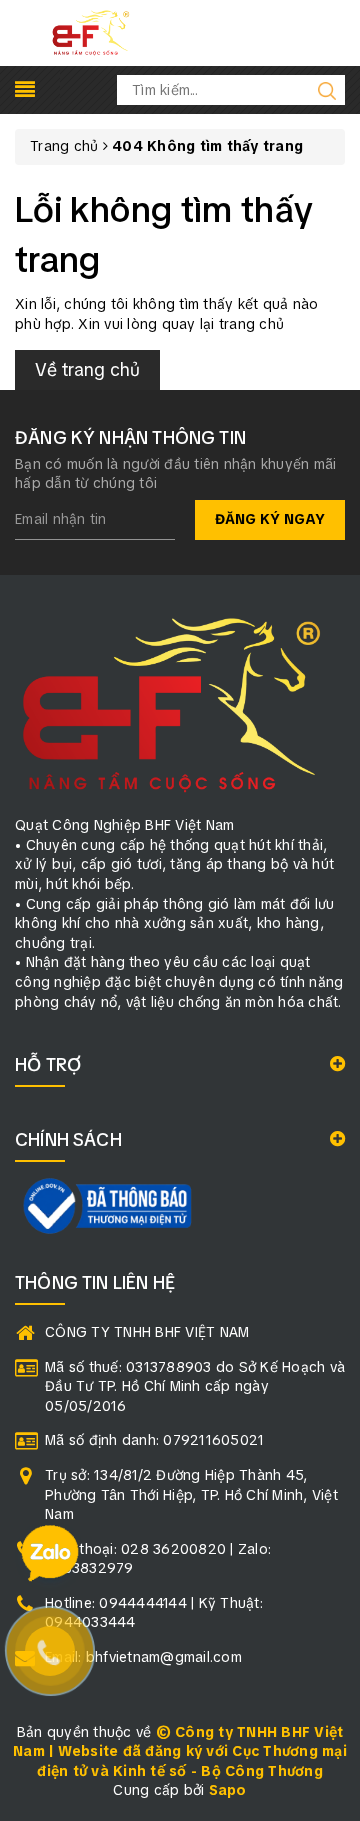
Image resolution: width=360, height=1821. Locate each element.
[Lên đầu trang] (330, 1260)
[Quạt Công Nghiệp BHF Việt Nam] (90, 32)
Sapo (228, 1790)
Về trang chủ (87, 369)
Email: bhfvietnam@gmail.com (143, 1657)
